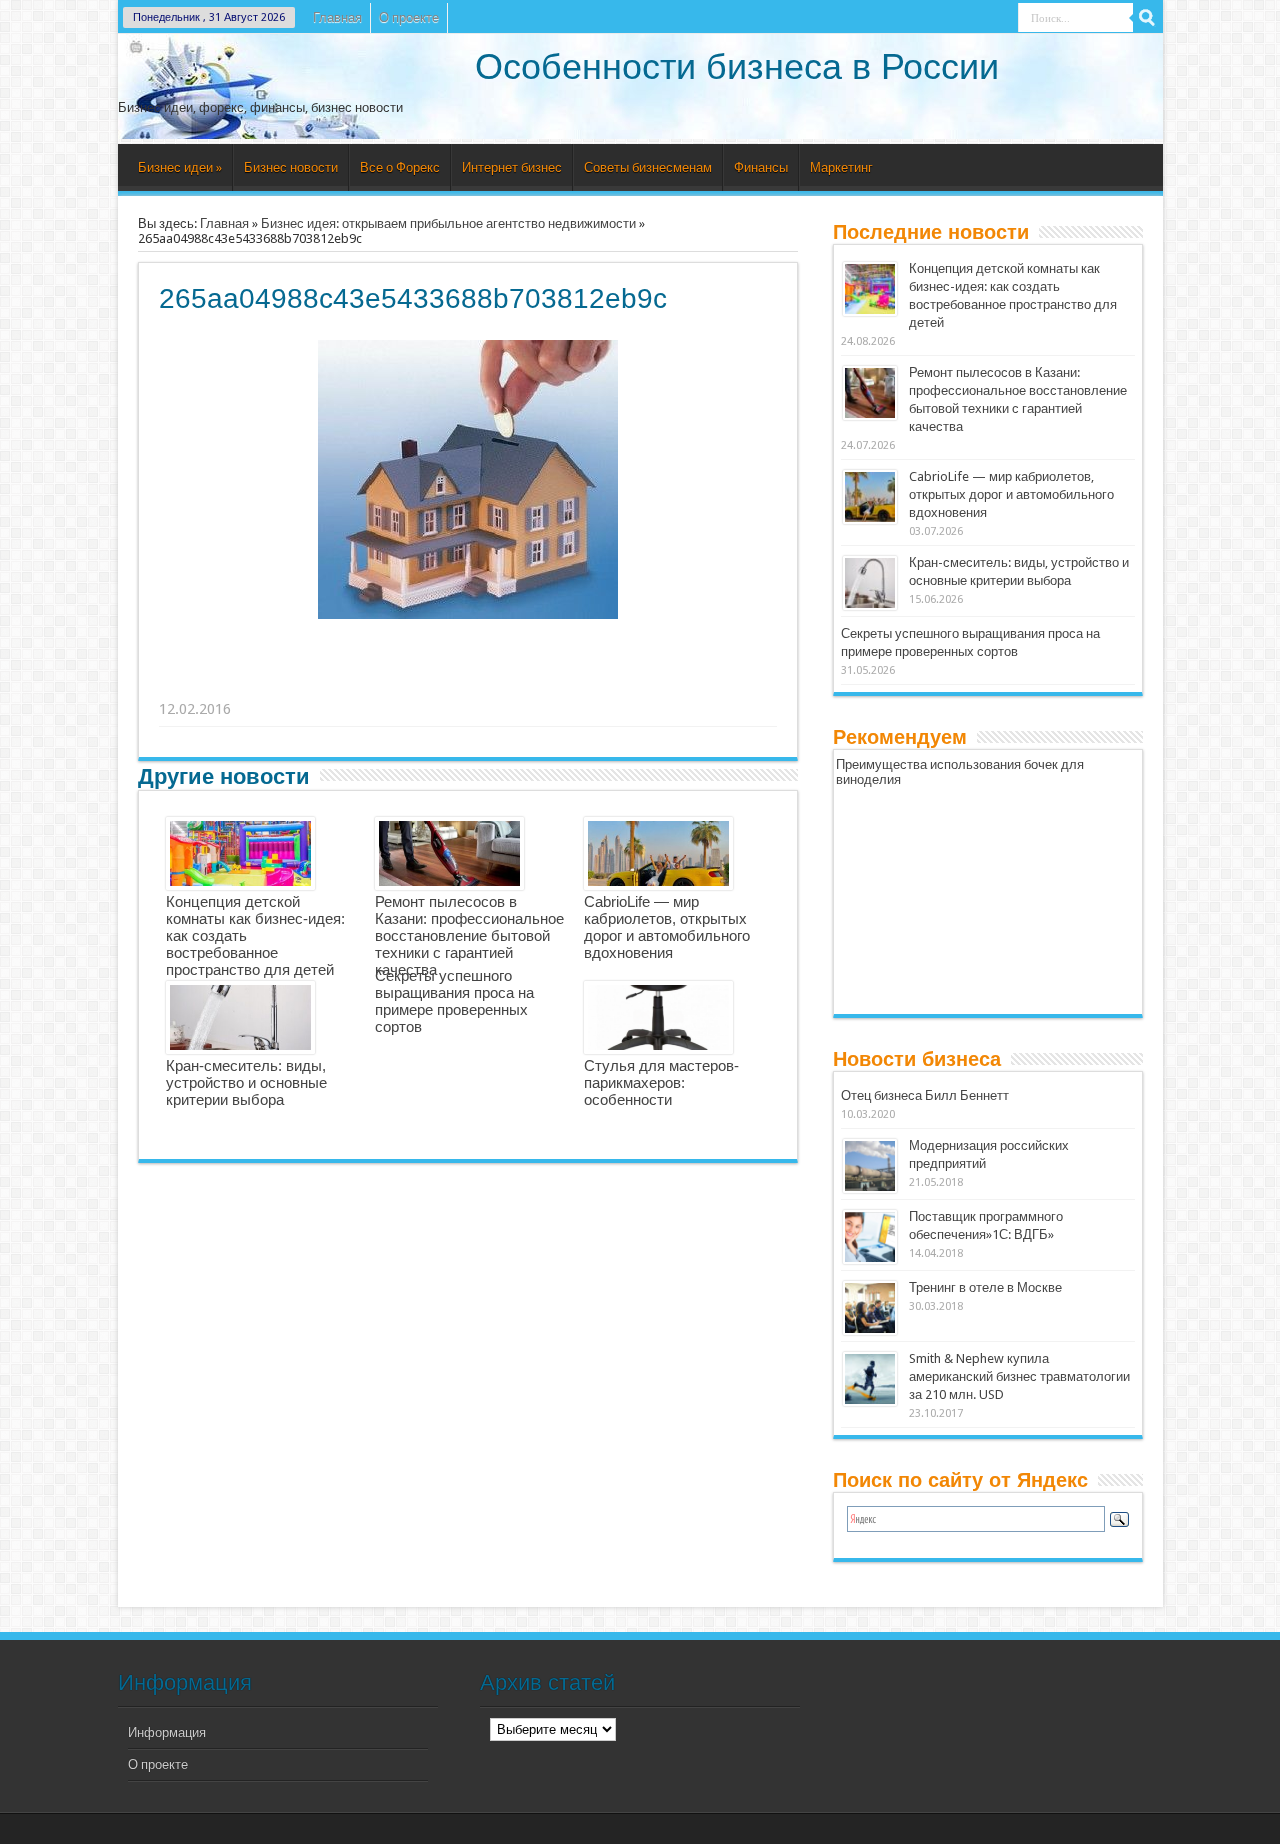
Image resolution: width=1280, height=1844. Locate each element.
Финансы (761, 167)
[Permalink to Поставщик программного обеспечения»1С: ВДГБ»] (870, 1237)
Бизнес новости (291, 167)
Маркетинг (841, 167)
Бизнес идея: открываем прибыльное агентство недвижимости (448, 223)
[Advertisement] (469, 684)
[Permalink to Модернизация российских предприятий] (870, 1166)
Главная (337, 17)
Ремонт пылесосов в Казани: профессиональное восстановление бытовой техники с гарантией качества (469, 935)
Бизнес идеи (180, 167)
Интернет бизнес (512, 167)
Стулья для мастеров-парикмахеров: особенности (661, 1082)
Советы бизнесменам (648, 167)
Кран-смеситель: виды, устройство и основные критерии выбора (246, 1082)
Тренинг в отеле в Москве (985, 1287)
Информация (167, 1732)
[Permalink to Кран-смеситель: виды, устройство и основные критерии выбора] (870, 583)
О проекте (409, 17)
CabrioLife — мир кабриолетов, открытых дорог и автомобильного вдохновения (667, 927)
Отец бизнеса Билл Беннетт (925, 1095)
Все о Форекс (400, 167)
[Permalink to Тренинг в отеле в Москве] (870, 1308)
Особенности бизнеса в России (737, 66)
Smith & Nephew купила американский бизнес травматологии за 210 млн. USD (1019, 1376)
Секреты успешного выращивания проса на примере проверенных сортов (454, 1001)
